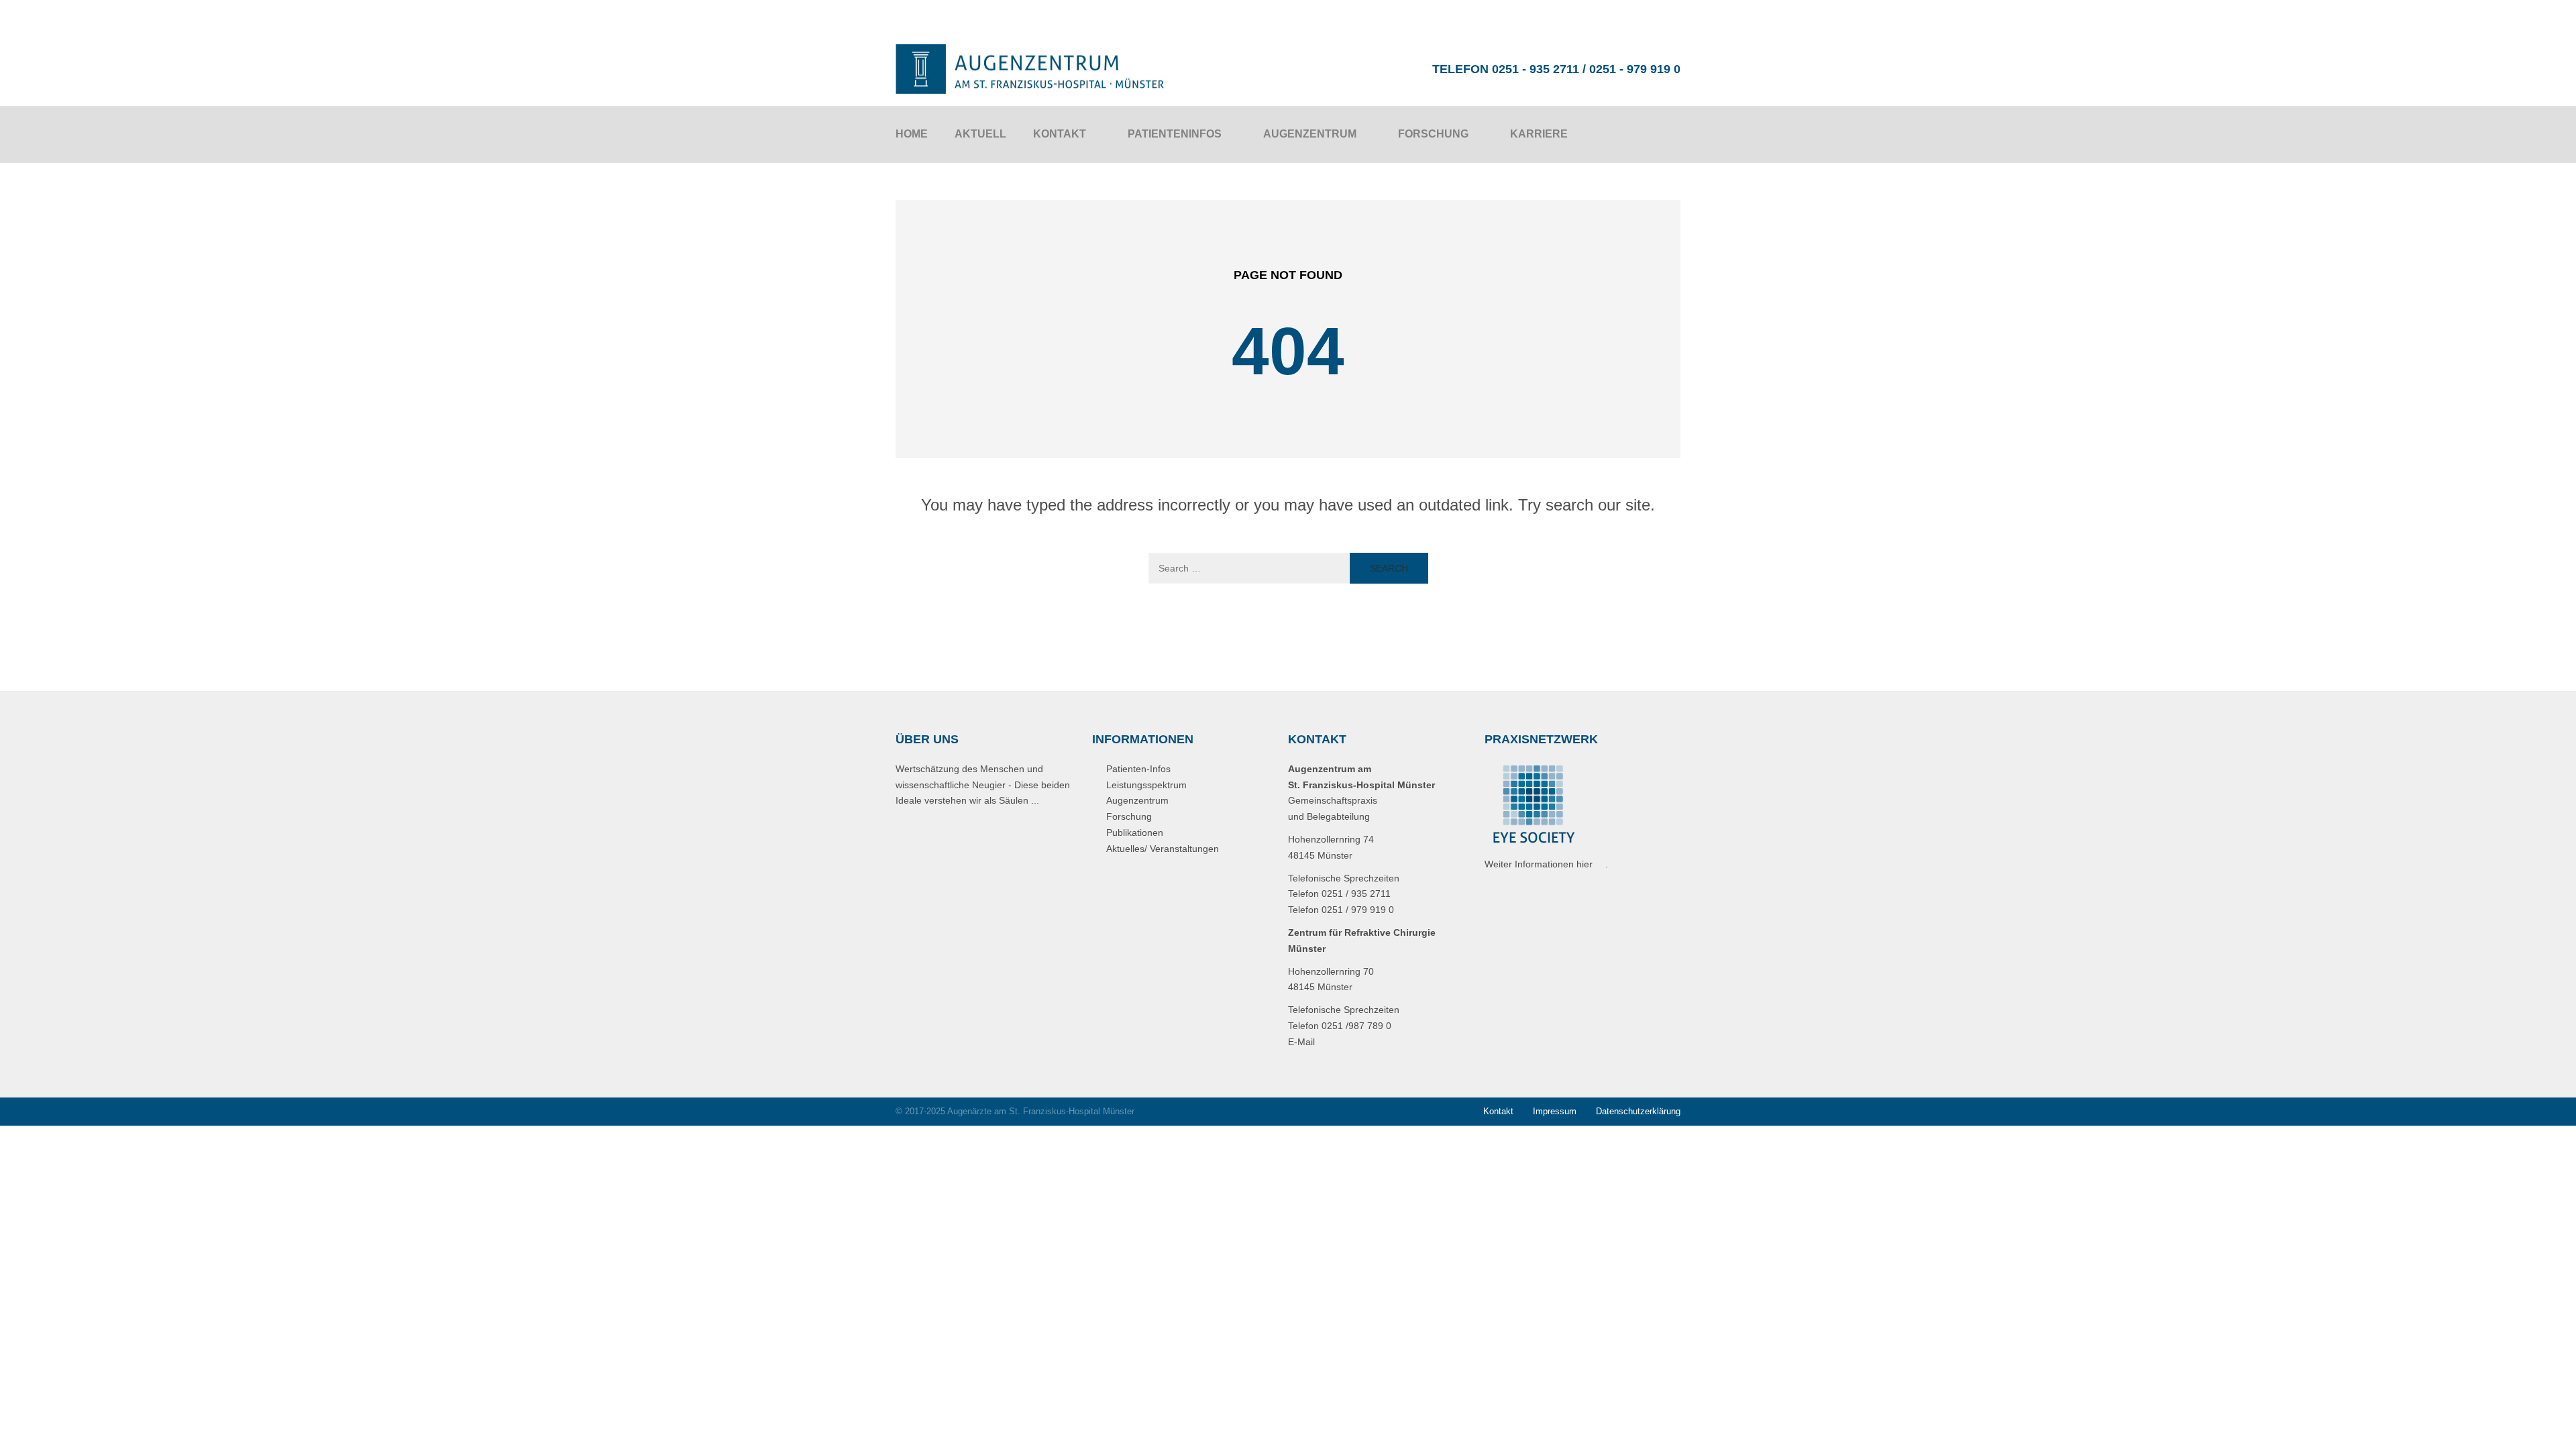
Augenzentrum (1310, 134)
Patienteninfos (1175, 134)
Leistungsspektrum (1146, 785)
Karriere (1539, 134)
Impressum (1555, 1111)
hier (1585, 864)
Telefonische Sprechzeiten (1344, 878)
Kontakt (1060, 134)
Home (912, 134)
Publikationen (1135, 833)
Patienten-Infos (1138, 769)
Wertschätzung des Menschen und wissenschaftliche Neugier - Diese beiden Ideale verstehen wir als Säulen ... (983, 785)
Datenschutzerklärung (1638, 1111)
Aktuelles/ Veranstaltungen (1163, 849)
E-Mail (1301, 1042)
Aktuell (980, 134)
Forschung (1433, 134)
